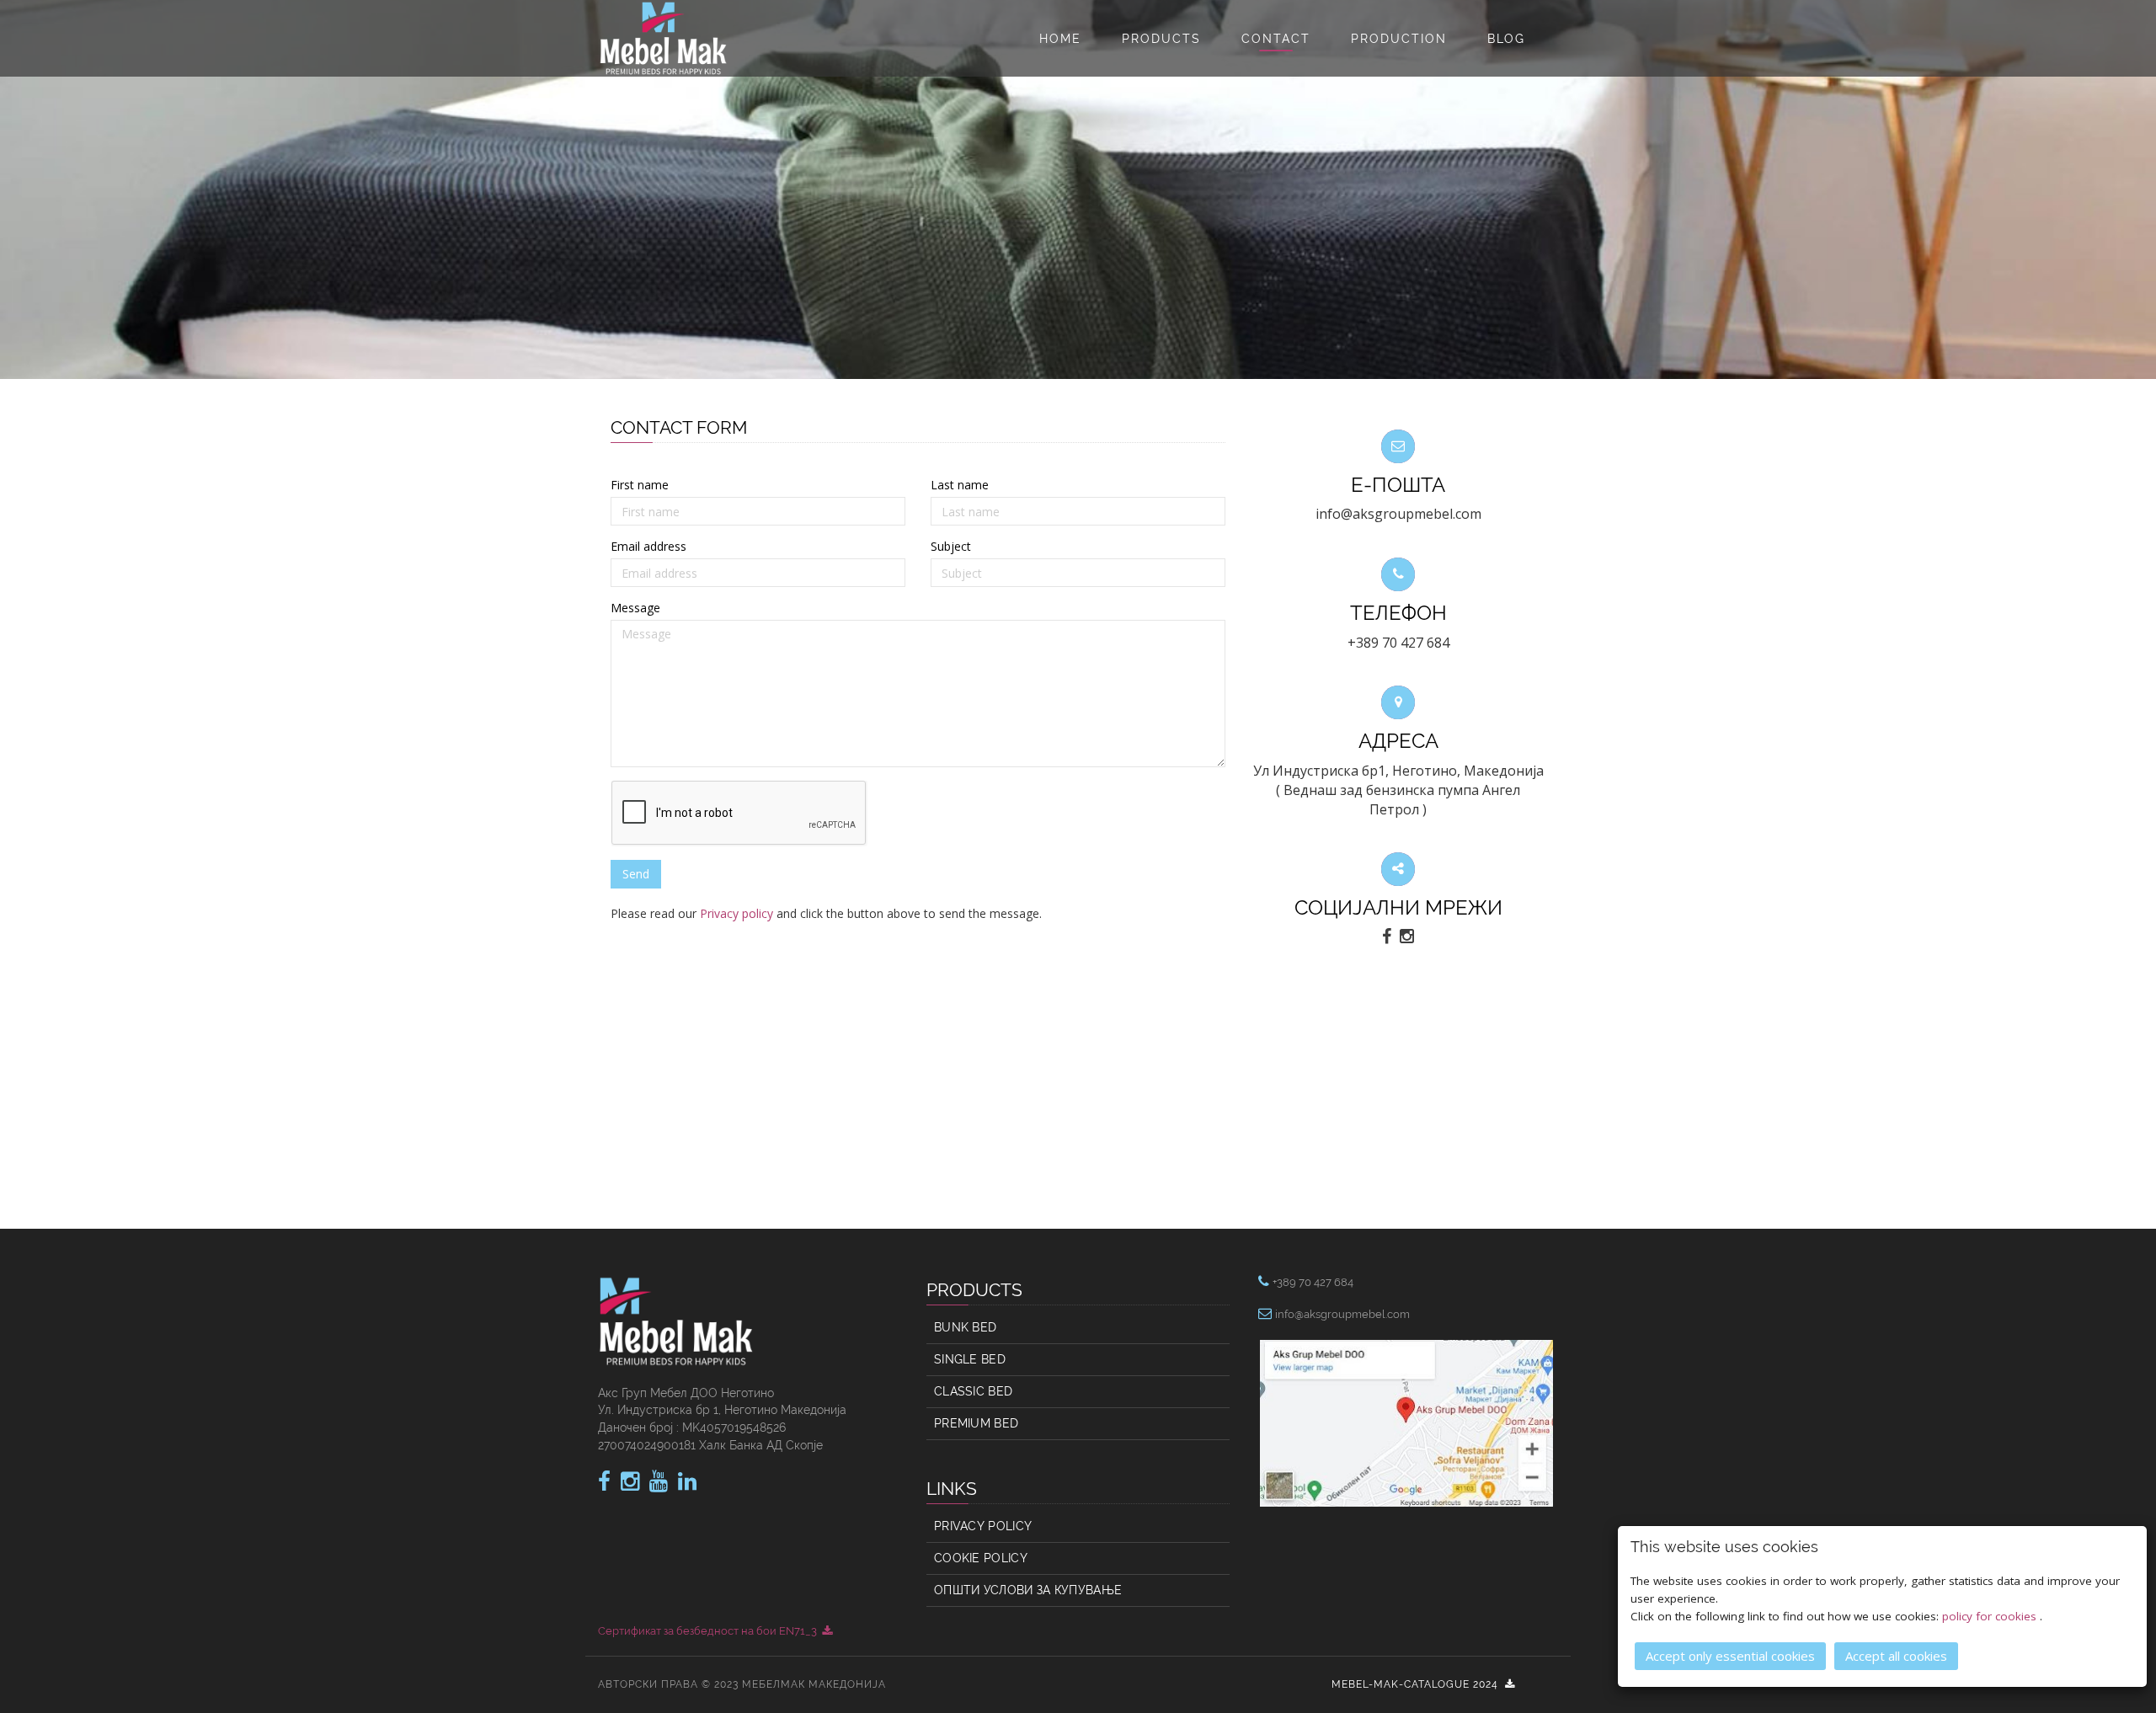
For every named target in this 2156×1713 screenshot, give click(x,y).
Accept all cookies (1896, 1656)
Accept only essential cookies (1730, 1656)
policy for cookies (1991, 1616)
